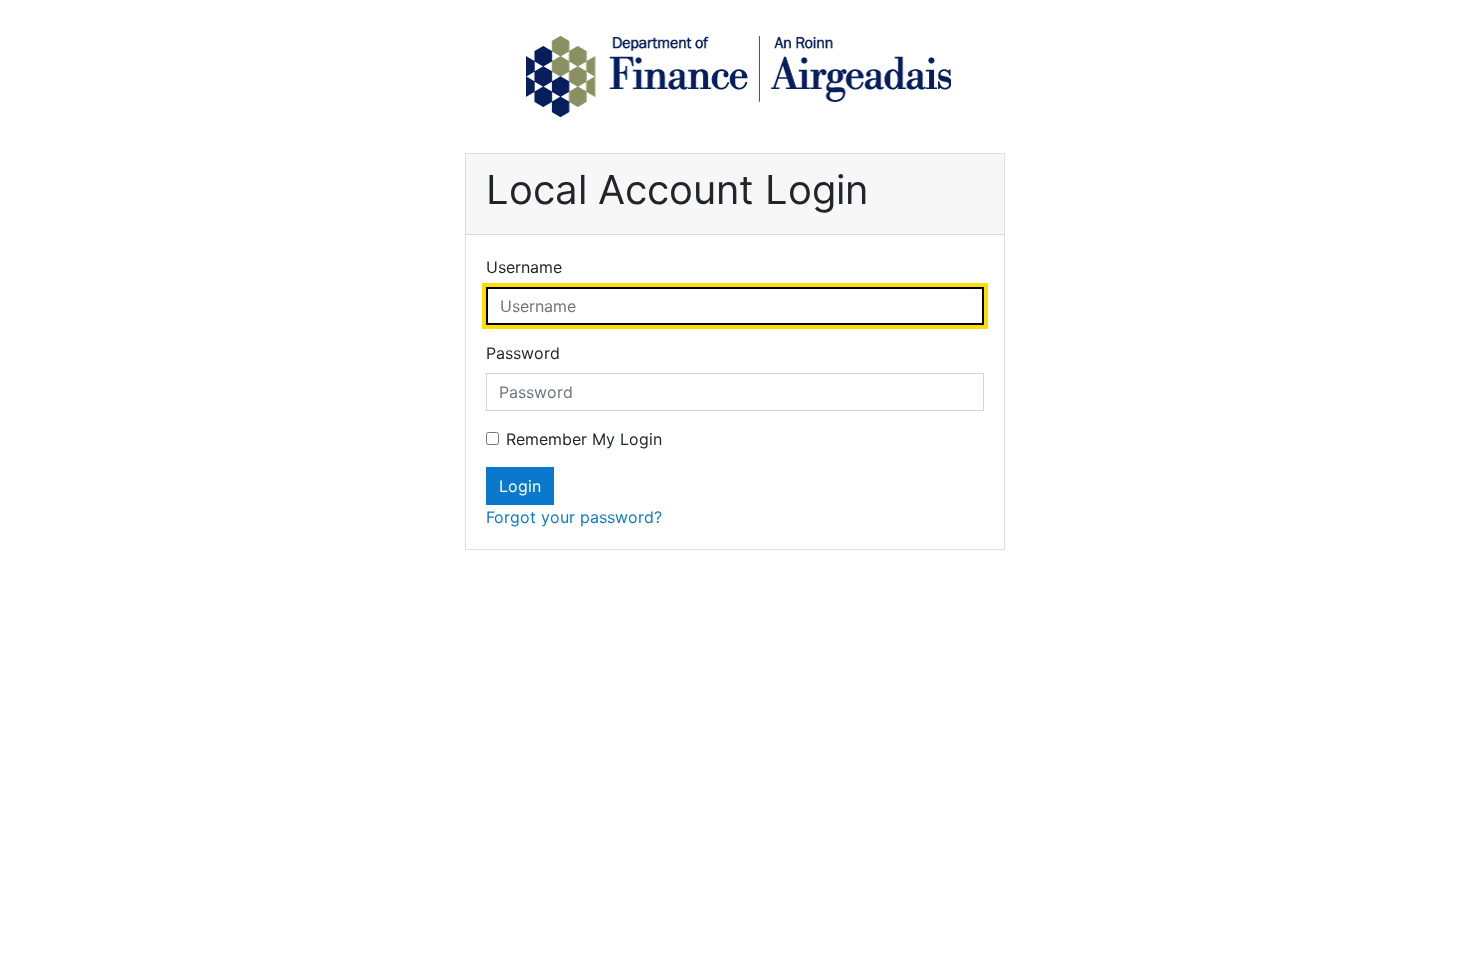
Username (524, 267)
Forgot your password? (574, 517)
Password (523, 353)
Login (520, 486)
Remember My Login (584, 439)
